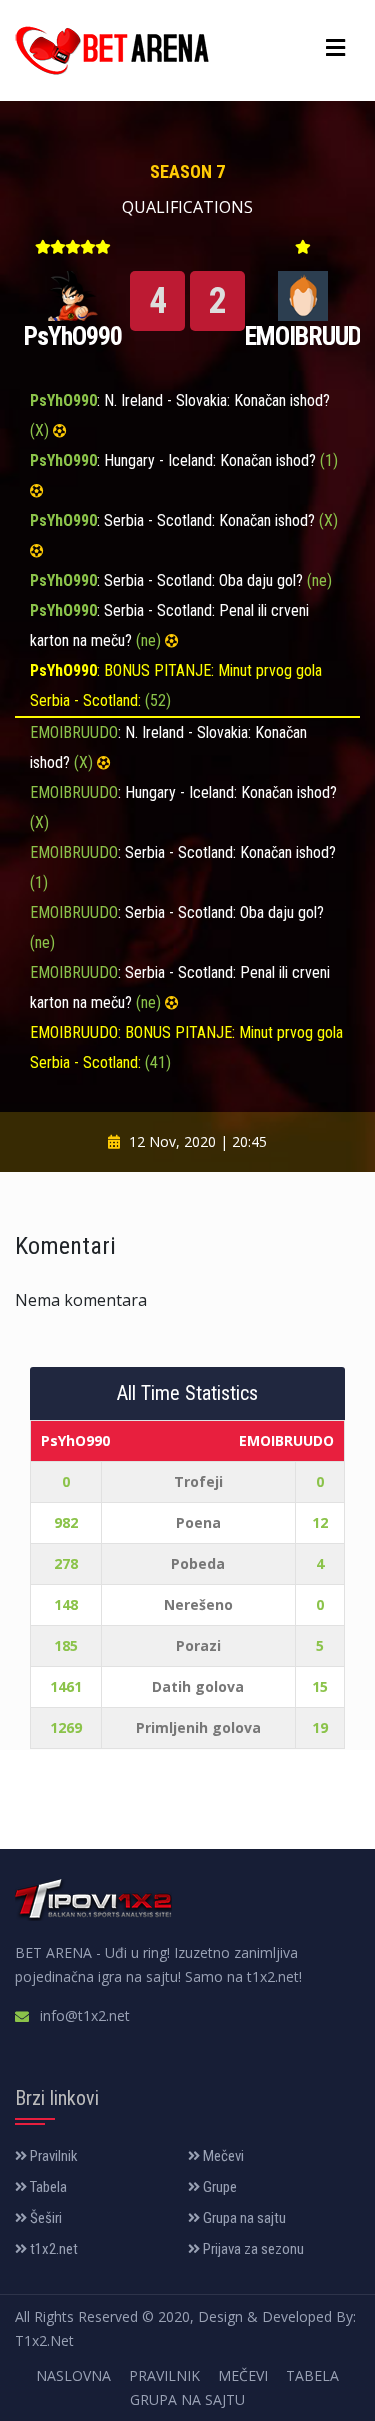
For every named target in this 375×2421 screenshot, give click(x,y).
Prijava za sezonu (252, 2249)
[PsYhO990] (73, 294)
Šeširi (44, 2218)
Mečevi (222, 2156)
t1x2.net (52, 2249)
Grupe (218, 2187)
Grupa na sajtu (243, 2218)
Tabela (47, 2187)
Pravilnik (52, 2156)
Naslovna (73, 2375)
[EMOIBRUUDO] (303, 294)
